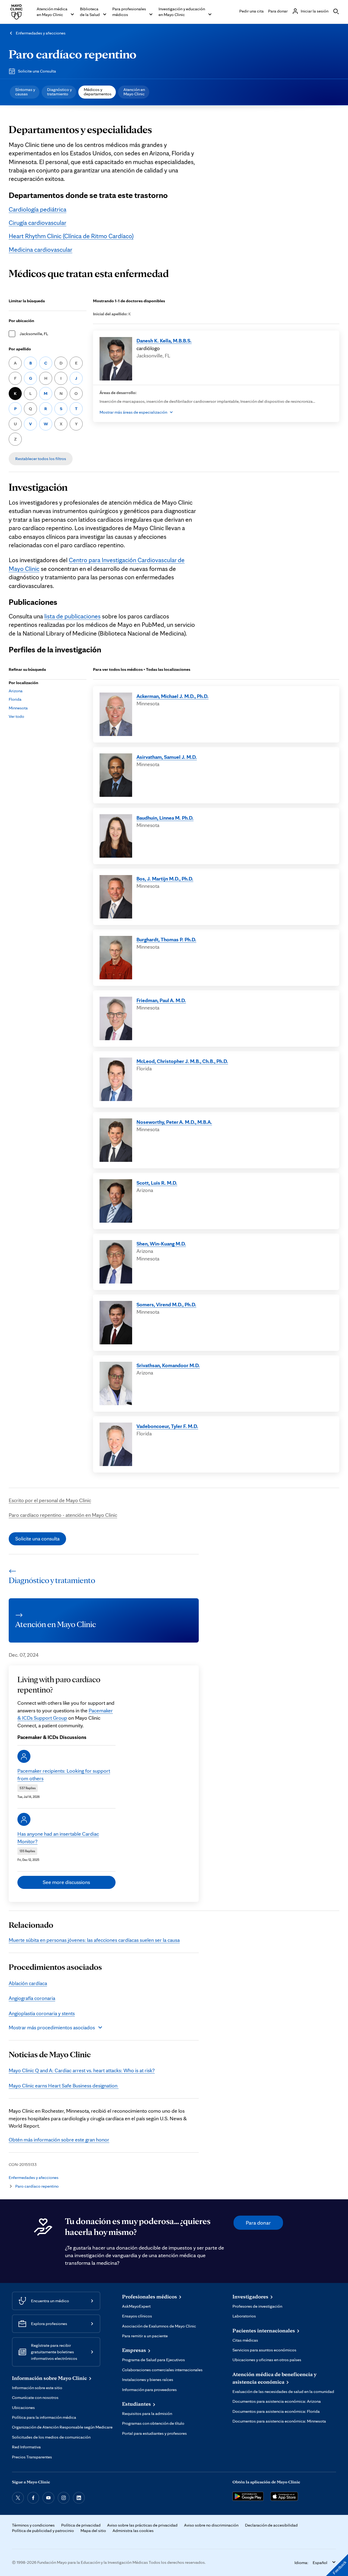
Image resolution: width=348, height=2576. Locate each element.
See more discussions (66, 1882)
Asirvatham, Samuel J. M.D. (167, 757)
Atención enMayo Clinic (134, 92)
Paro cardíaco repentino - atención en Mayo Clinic (63, 1515)
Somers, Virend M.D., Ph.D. (166, 1304)
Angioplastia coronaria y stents (42, 2013)
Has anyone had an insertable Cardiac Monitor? (58, 1837)
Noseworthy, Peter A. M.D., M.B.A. (174, 1122)
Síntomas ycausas (25, 92)
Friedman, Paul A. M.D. (161, 1000)
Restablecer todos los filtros (41, 459)
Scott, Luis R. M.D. (157, 1183)
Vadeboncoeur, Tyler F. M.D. (167, 1426)
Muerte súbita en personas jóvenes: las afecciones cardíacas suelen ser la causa (94, 1940)
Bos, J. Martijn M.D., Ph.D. (165, 879)
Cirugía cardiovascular (38, 223)
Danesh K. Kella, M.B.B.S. (164, 341)
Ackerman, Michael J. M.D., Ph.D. (173, 696)
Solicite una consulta (37, 1539)
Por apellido (20, 349)
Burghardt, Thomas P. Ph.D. (166, 939)
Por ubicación (21, 321)
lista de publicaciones (72, 616)
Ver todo (16, 716)
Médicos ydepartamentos (98, 92)
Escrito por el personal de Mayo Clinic (50, 1500)
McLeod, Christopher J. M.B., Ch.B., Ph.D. (182, 1061)
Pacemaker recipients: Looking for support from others (64, 1774)
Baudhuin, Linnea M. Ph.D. (165, 818)
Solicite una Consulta (37, 71)
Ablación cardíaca (28, 1983)
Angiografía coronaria (32, 1998)
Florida (15, 699)
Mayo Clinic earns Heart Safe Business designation (64, 2086)
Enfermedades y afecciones (41, 33)
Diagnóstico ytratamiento (59, 92)
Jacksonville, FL (34, 334)
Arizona (16, 691)
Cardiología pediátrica (38, 209)
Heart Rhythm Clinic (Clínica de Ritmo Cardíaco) (71, 236)
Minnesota (18, 708)
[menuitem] (25, 92)
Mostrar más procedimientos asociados (52, 2027)
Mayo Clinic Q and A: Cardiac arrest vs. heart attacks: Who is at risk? (82, 2070)
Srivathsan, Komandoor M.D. (168, 1365)
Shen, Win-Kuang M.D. (161, 1244)
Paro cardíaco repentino (73, 54)
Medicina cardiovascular (41, 250)
